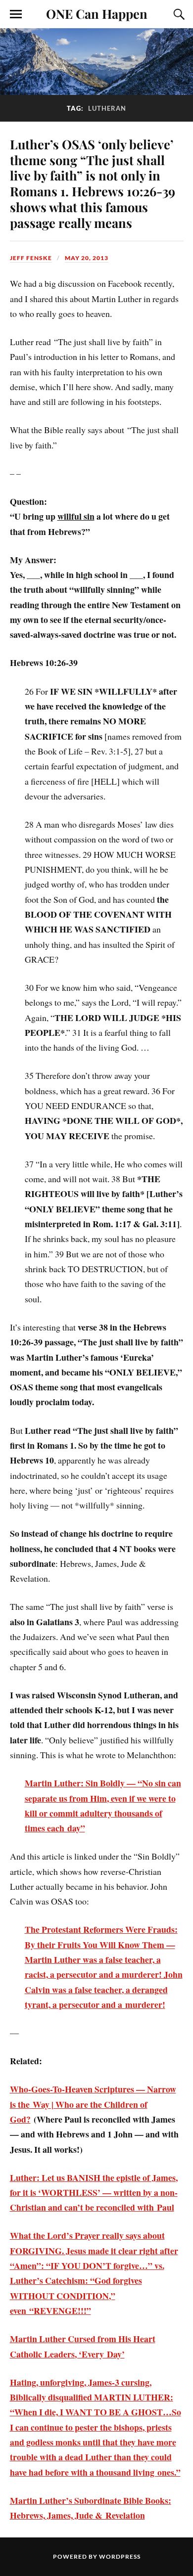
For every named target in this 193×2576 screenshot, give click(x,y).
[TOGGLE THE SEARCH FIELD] (178, 14)
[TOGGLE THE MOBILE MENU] (16, 14)
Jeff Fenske (31, 258)
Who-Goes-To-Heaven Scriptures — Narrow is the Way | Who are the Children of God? (93, 2104)
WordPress (120, 2556)
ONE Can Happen (97, 13)
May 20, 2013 (87, 258)
